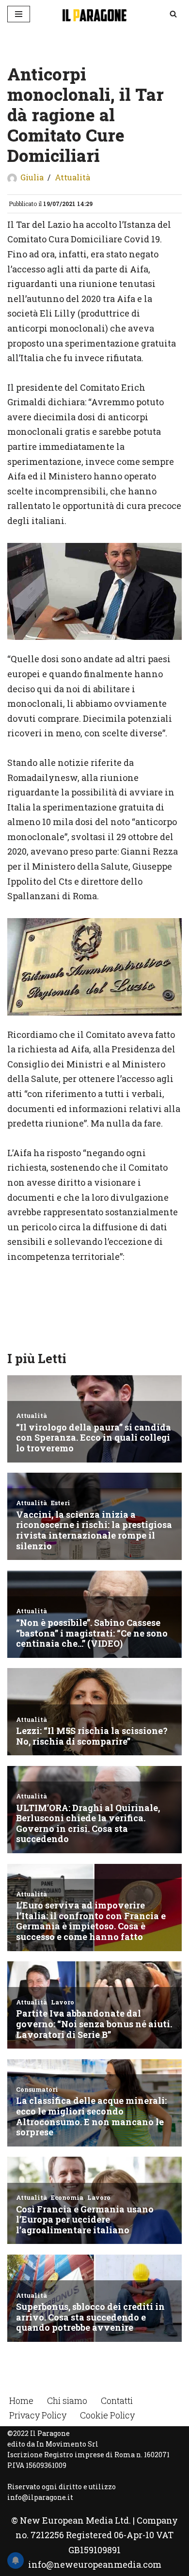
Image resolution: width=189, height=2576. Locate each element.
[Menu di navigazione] (19, 14)
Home (21, 2401)
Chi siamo (67, 2401)
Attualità (72, 177)
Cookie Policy (107, 2415)
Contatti (117, 2401)
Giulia (32, 177)
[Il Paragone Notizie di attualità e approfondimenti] (94, 14)
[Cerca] (173, 14)
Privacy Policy (38, 2415)
